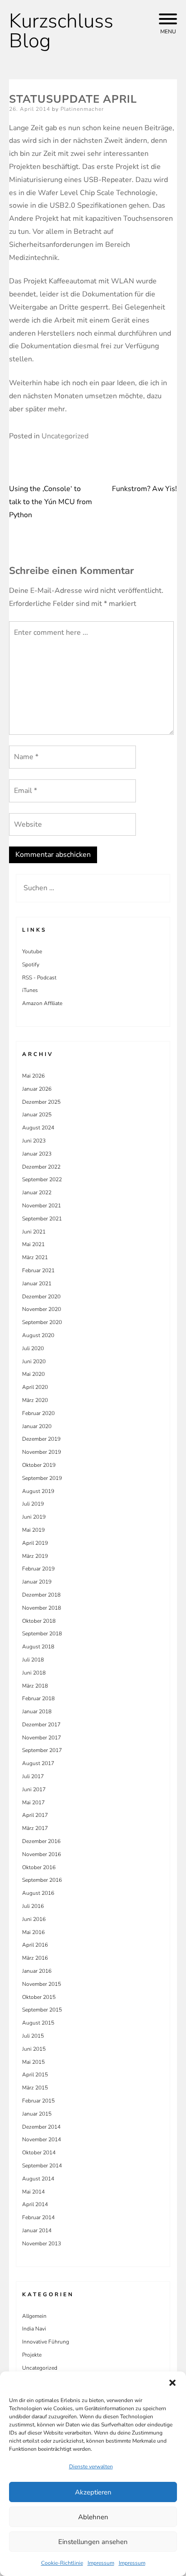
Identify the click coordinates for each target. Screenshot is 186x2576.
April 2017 (35, 1815)
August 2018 (38, 1647)
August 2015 (38, 2023)
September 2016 (42, 1880)
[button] (172, 2383)
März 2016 (35, 1958)
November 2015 (42, 1984)
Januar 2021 (37, 1283)
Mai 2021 (33, 1244)
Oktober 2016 (39, 1867)
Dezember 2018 (41, 1595)
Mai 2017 (33, 1802)
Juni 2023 (34, 1141)
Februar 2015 (38, 2101)
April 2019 (35, 1543)
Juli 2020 (33, 1348)
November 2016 (42, 1854)
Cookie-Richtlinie (62, 2563)
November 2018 (42, 1608)
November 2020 (42, 1309)
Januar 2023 (37, 1154)
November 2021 (42, 1206)
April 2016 (35, 1945)
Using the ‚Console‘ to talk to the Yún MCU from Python (51, 502)
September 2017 (42, 1750)
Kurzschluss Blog (61, 31)
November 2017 (42, 1738)
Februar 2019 (38, 1569)
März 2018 (35, 1686)
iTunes (30, 990)
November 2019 (42, 1452)
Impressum (101, 2563)
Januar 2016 (37, 1971)
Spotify (31, 965)
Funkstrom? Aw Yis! (144, 489)
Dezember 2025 (41, 1102)
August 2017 (38, 1763)
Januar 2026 (37, 1089)
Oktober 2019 (39, 1465)
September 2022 (42, 1179)
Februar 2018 (38, 1698)
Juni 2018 (34, 1673)
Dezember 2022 (41, 1167)
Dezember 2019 (41, 1439)
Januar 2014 (37, 2230)
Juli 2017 (33, 1776)
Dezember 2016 (41, 1841)
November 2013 (42, 2244)
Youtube (32, 951)
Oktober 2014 (39, 2153)
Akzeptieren (93, 2492)
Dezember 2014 (41, 2127)
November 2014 (42, 2139)
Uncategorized (65, 436)
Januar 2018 (37, 1711)
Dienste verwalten (91, 2467)
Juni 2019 (34, 1517)
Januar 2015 (37, 2114)
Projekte (32, 2355)
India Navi (34, 2329)
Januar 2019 (37, 1582)
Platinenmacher (82, 109)
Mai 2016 (33, 1932)
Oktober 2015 (39, 1997)
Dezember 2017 (41, 1725)
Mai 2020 (33, 1374)
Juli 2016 (33, 1906)
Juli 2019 (33, 1504)
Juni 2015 (34, 2049)
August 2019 (38, 1491)
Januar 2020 (37, 1426)
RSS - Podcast (39, 978)
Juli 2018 (33, 1660)
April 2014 (35, 2204)
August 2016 (38, 1893)
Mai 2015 (33, 2062)
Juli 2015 (33, 2036)
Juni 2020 (34, 1361)
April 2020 (35, 1387)
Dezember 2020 (41, 1297)
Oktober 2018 (39, 1621)
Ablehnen (93, 2517)
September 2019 (42, 1478)
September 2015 (42, 2010)
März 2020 (35, 1400)
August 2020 (38, 1335)
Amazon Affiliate (42, 1003)
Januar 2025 (37, 1115)
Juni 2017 (34, 1789)
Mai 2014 (33, 2192)
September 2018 (42, 1634)
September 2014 (42, 2166)
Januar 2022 (37, 1192)
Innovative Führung (46, 2342)
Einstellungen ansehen (93, 2542)
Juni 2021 (34, 1232)
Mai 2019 (33, 1530)
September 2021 (42, 1219)
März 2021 (35, 1257)
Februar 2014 (38, 2217)
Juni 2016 (34, 1919)
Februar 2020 (38, 1413)
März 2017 (35, 1828)
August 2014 (38, 2179)
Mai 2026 (33, 1076)
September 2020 (42, 1322)
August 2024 (38, 1128)
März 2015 (35, 2088)
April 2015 (35, 2075)
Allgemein (34, 2316)
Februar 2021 (38, 1270)
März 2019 (35, 1556)
